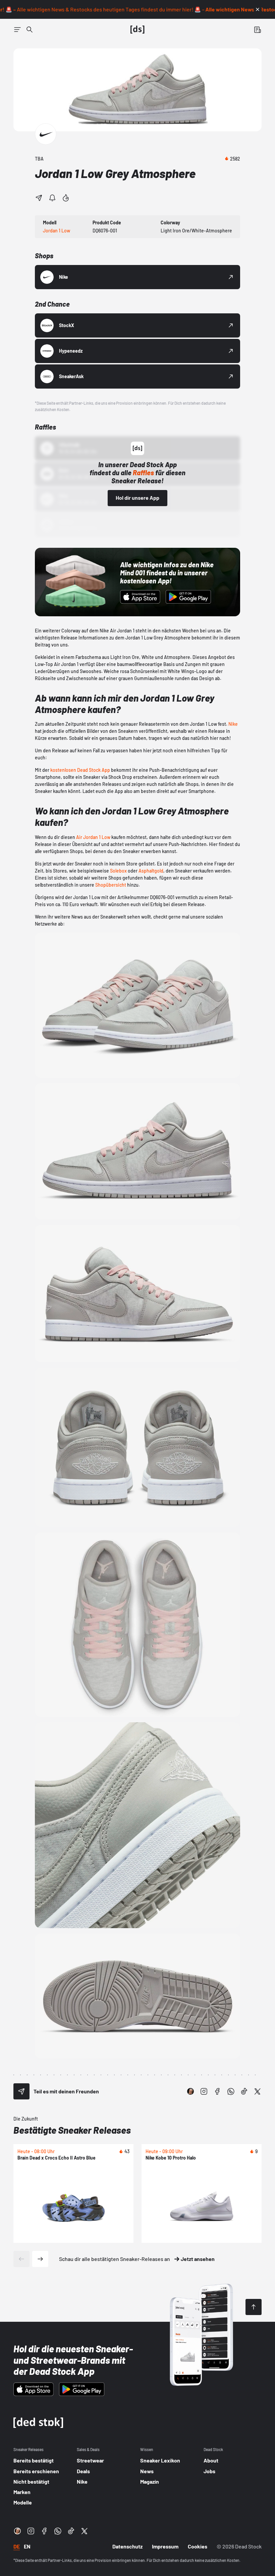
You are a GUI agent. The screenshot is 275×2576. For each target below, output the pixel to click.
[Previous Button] (21, 2259)
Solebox (118, 871)
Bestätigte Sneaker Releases (72, 2130)
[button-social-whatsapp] (231, 2091)
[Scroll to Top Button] (254, 2307)
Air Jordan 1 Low (93, 837)
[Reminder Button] (52, 198)
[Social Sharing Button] (21, 2091)
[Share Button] (39, 198)
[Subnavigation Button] (17, 30)
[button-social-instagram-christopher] (190, 2091)
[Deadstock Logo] (137, 30)
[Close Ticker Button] (258, 9)
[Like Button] (66, 198)
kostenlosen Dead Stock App (80, 770)
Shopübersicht (111, 885)
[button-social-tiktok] (244, 2091)
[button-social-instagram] (204, 2091)
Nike (233, 724)
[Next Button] (40, 2259)
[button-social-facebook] (217, 2091)
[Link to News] (30, 30)
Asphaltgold (151, 871)
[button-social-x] (258, 2091)
